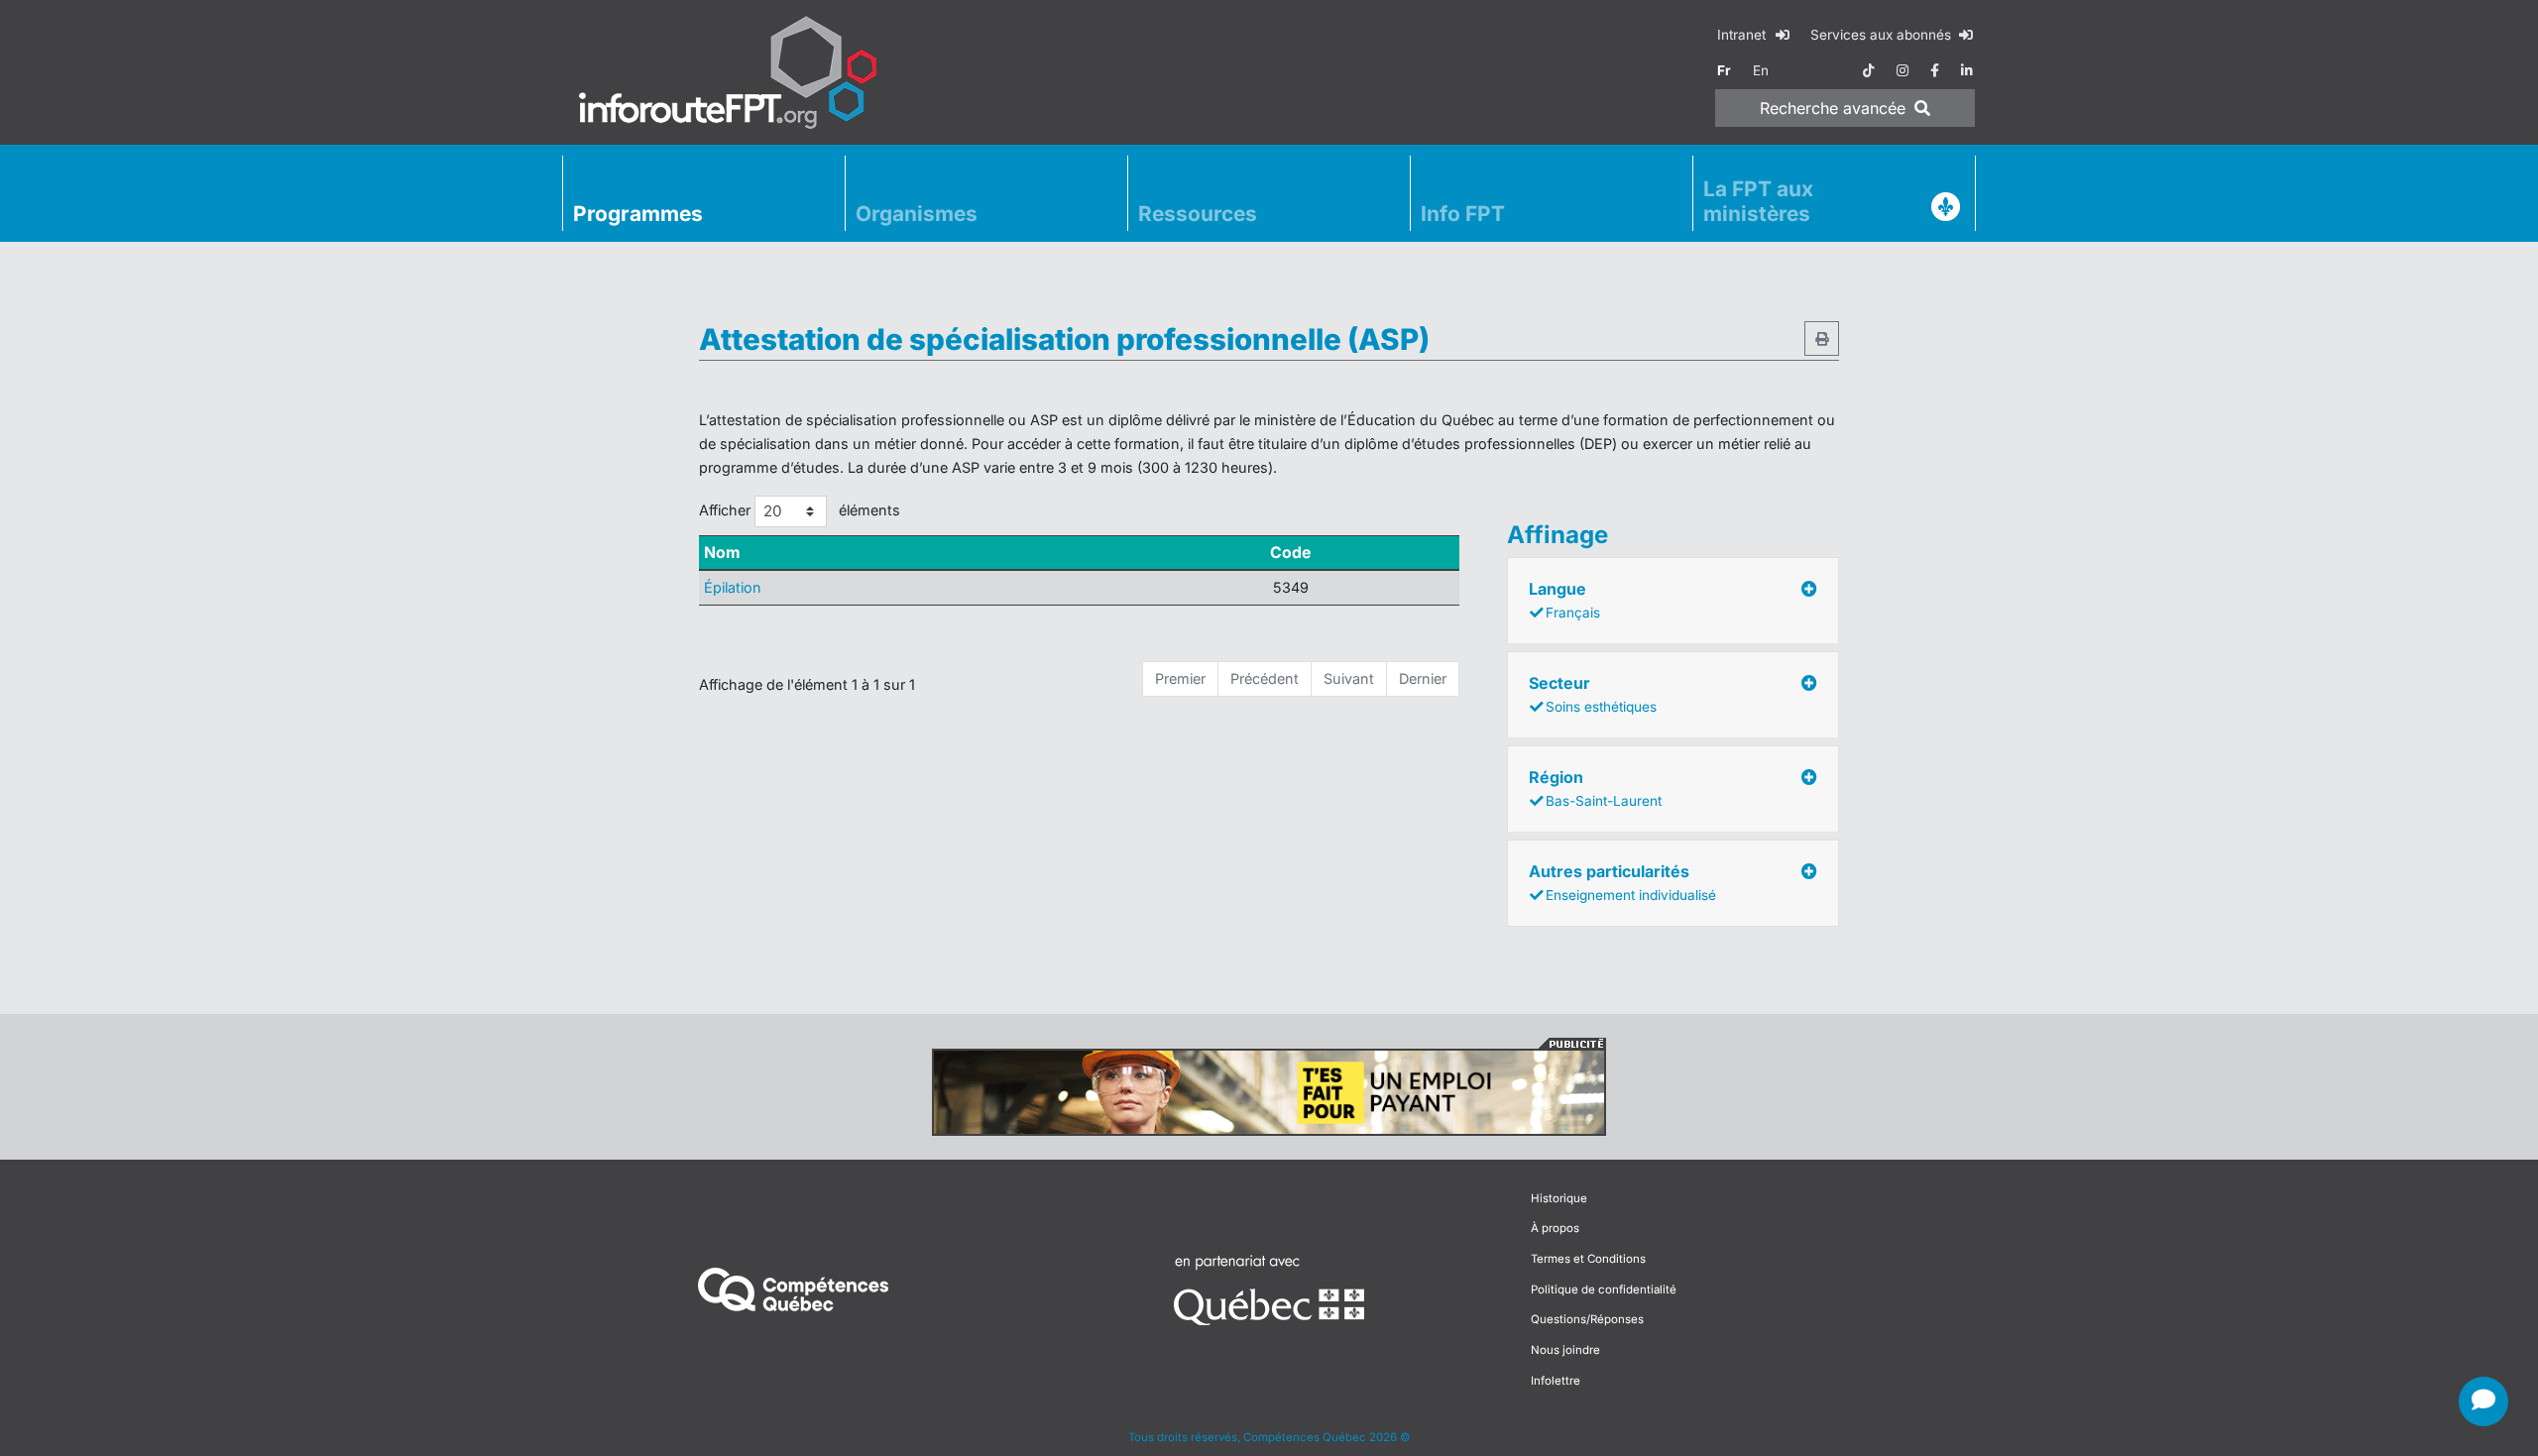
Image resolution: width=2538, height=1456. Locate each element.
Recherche (1833, 108)
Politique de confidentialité (1604, 1289)
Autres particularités (1622, 882)
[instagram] (1903, 70)
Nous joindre (1565, 1350)
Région (1595, 788)
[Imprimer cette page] (1822, 338)
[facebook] (1935, 70)
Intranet (1743, 35)
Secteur (1593, 694)
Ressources (1198, 214)
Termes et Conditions (1588, 1259)
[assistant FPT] (2483, 1401)
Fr (1724, 70)
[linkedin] (1967, 70)
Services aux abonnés (1883, 35)
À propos (1555, 1228)
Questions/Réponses (1587, 1319)
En (1761, 70)
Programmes (638, 214)
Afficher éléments (800, 510)
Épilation (733, 587)
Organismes (917, 214)
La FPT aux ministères (1758, 201)
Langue (1564, 600)
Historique (1559, 1198)
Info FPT (1463, 214)
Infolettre (1556, 1381)
